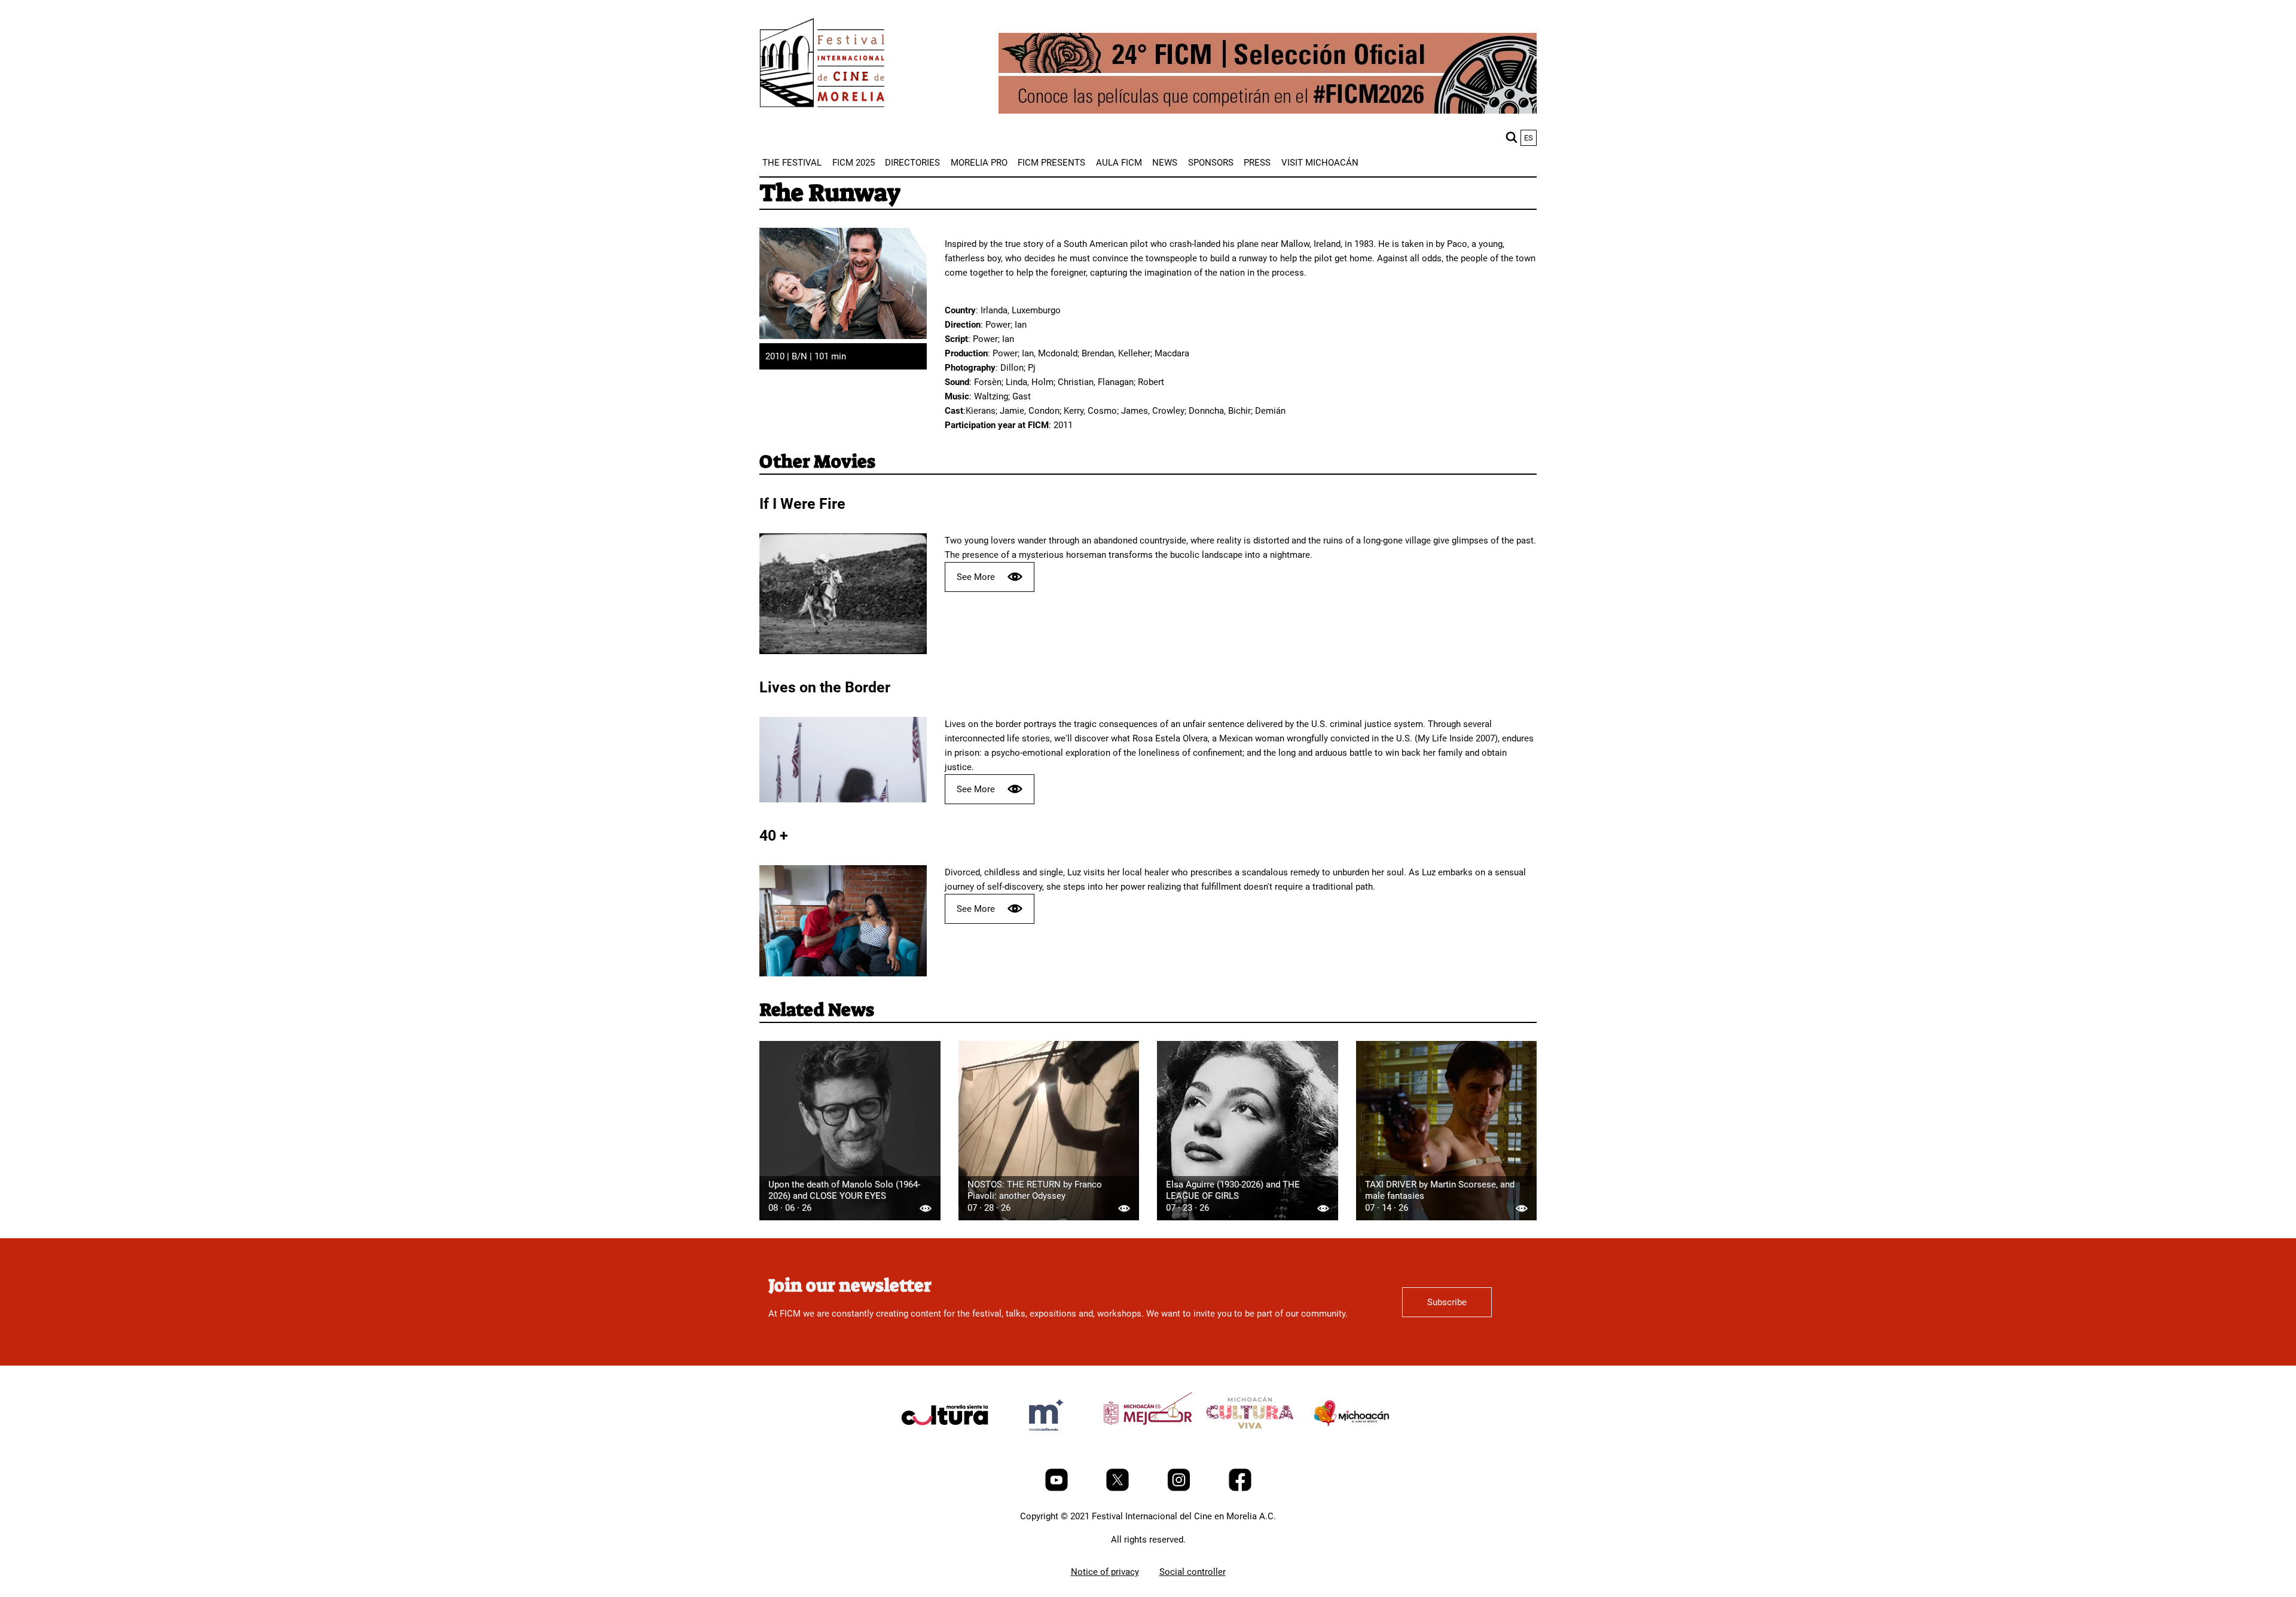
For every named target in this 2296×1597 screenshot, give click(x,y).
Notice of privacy (1105, 1572)
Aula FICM (1119, 163)
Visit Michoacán (1320, 163)
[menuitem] (792, 163)
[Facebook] (1240, 1488)
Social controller (1193, 1572)
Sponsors (1211, 163)
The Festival (792, 163)
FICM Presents (1051, 163)
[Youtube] (1058, 1488)
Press (1257, 163)
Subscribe (1447, 1302)
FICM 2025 (854, 163)
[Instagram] (1180, 1488)
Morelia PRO (979, 163)
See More (976, 577)
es (1529, 138)
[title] (945, 1443)
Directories (912, 163)
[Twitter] (1119, 1488)
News (1165, 163)
